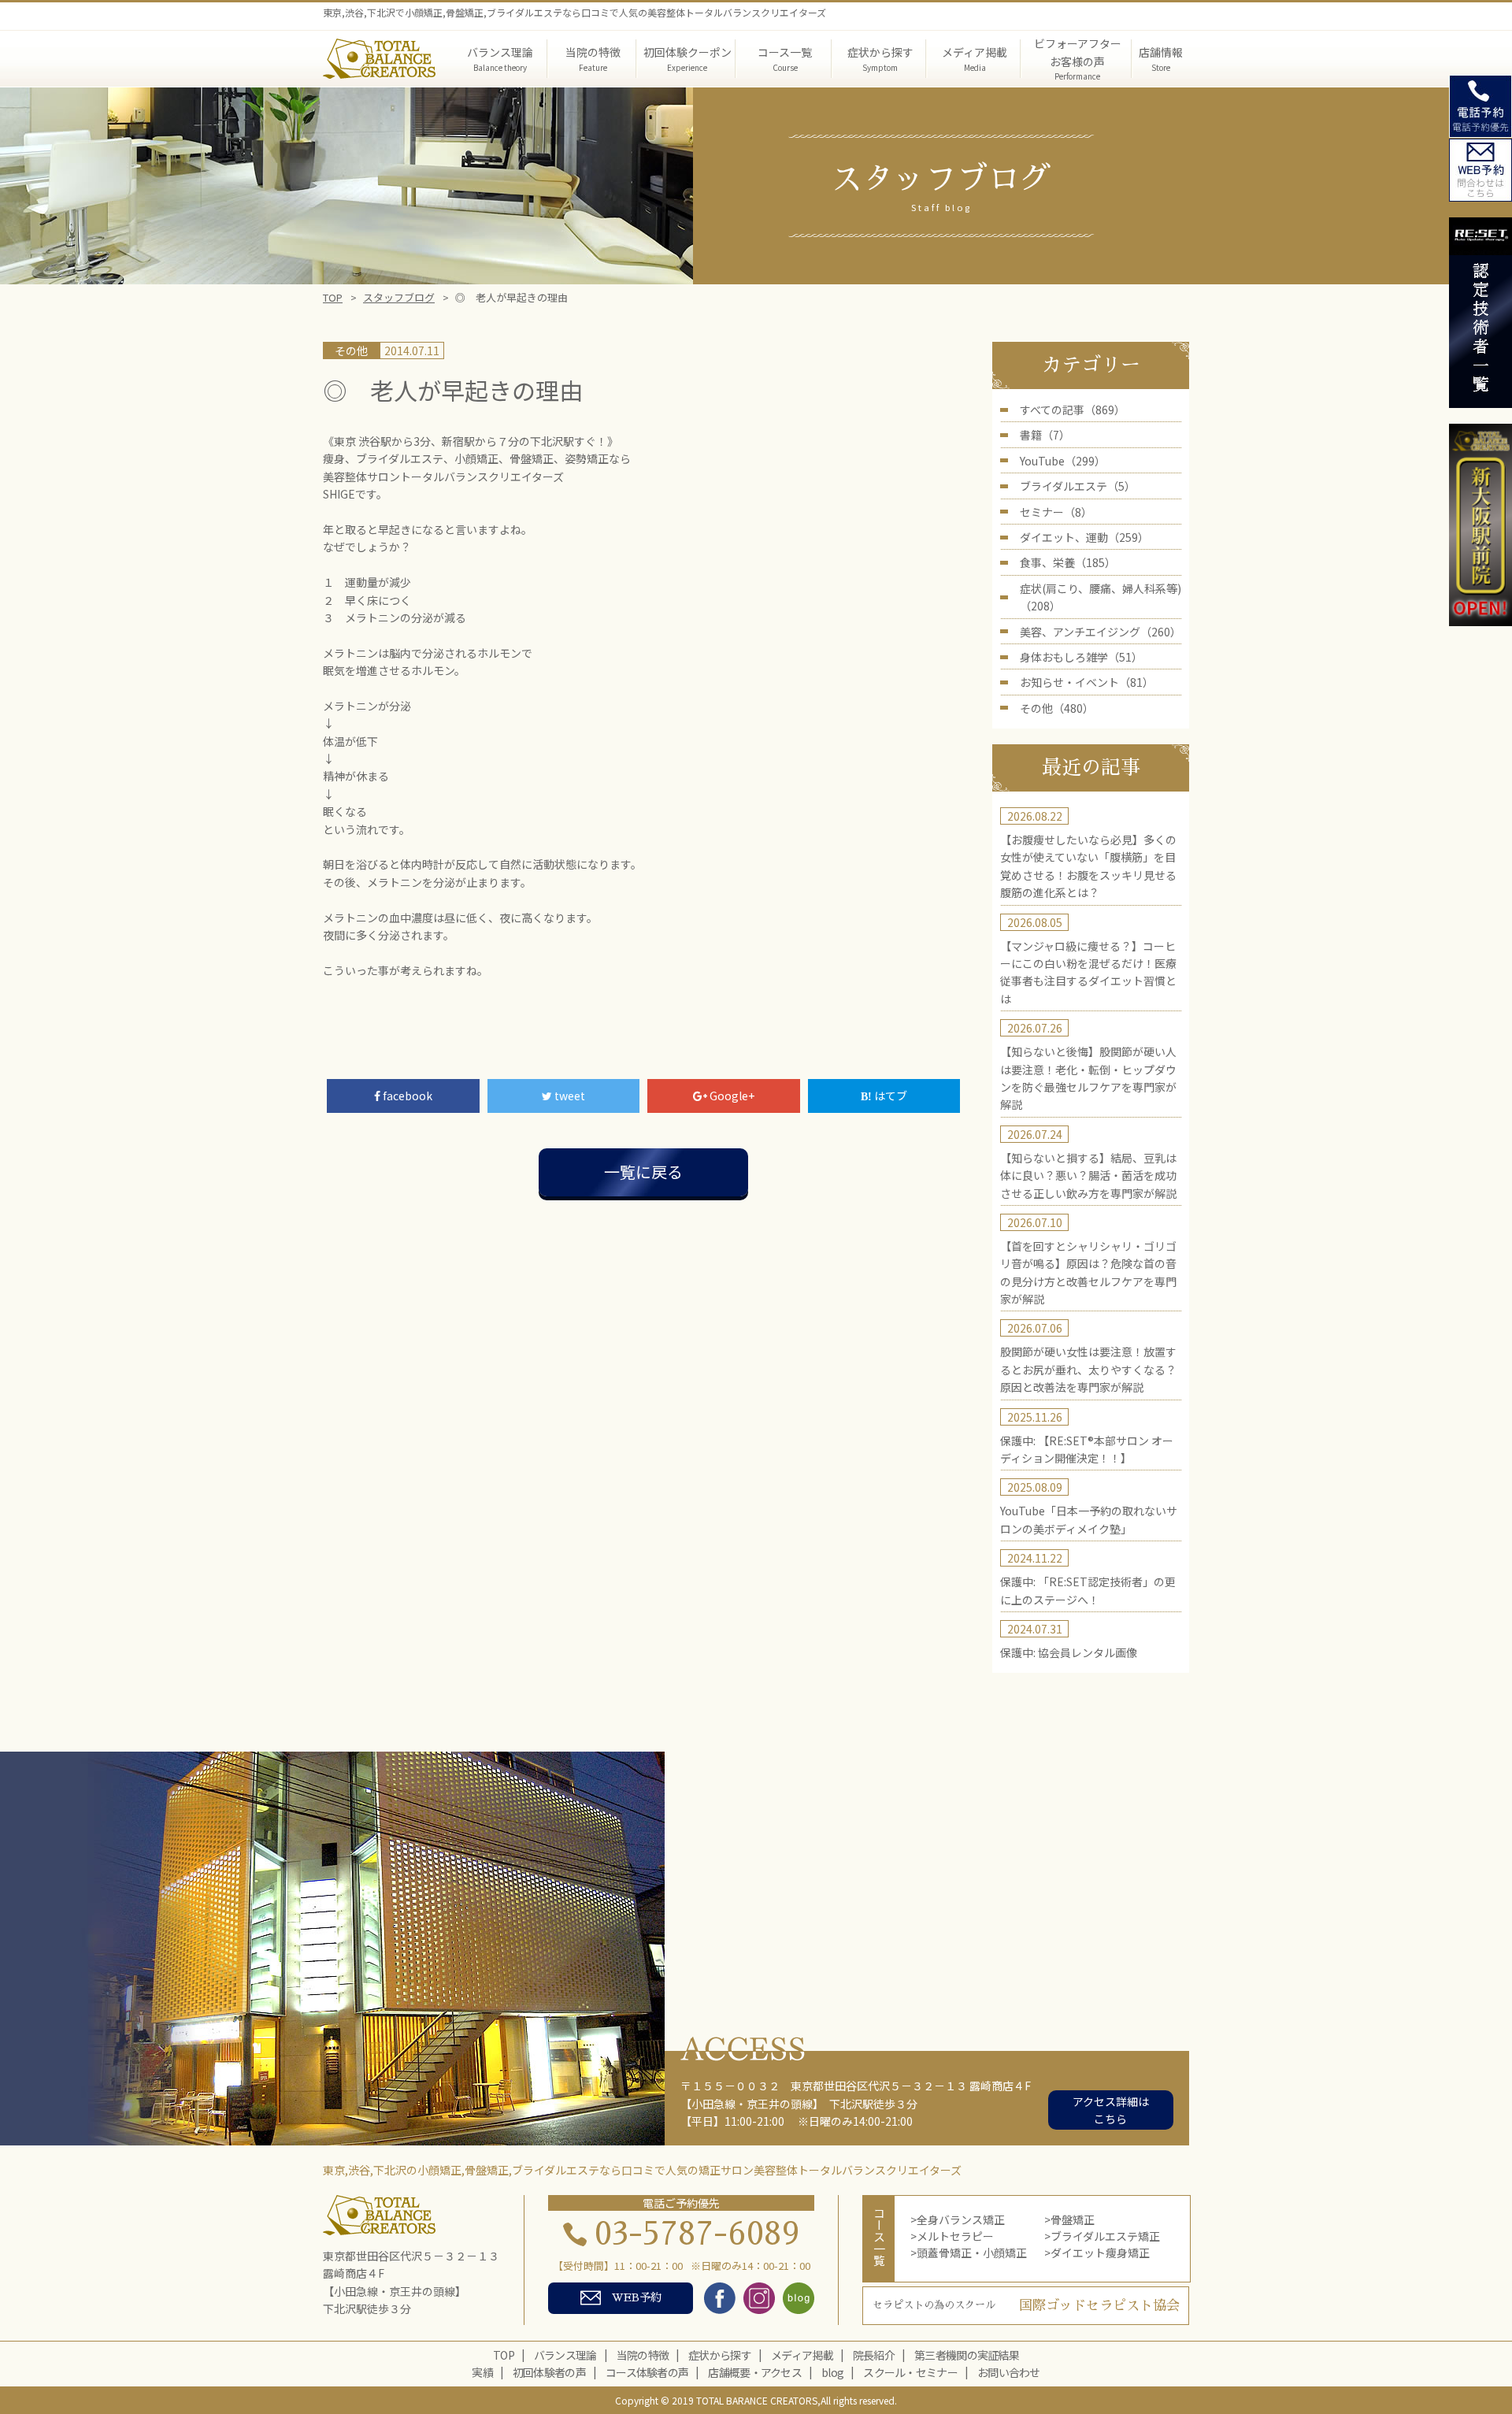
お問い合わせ (1009, 2372)
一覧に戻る (643, 1172)
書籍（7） (1045, 435)
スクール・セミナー (910, 2372)
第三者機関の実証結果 (967, 2355)
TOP (333, 297)
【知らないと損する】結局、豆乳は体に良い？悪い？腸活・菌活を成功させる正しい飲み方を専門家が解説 (1088, 1175)
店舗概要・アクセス (755, 2372)
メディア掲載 (802, 2355)
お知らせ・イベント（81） (1087, 682)
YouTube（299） (1063, 461)
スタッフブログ (399, 297)
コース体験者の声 (647, 2372)
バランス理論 (565, 2355)
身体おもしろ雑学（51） (1081, 657)
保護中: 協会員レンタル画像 (1069, 1652)
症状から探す (720, 2355)
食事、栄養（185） (1068, 562)
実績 (482, 2372)
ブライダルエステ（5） (1078, 486)
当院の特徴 (643, 2355)
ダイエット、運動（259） (1084, 537)
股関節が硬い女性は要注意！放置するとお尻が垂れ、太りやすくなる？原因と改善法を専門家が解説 (1088, 1369)
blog (832, 2372)
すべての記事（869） (1073, 410)
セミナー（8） (1056, 512)
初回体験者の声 (549, 2372)
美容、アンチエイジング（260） (1101, 632)
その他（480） (1057, 708)
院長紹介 (874, 2355)
